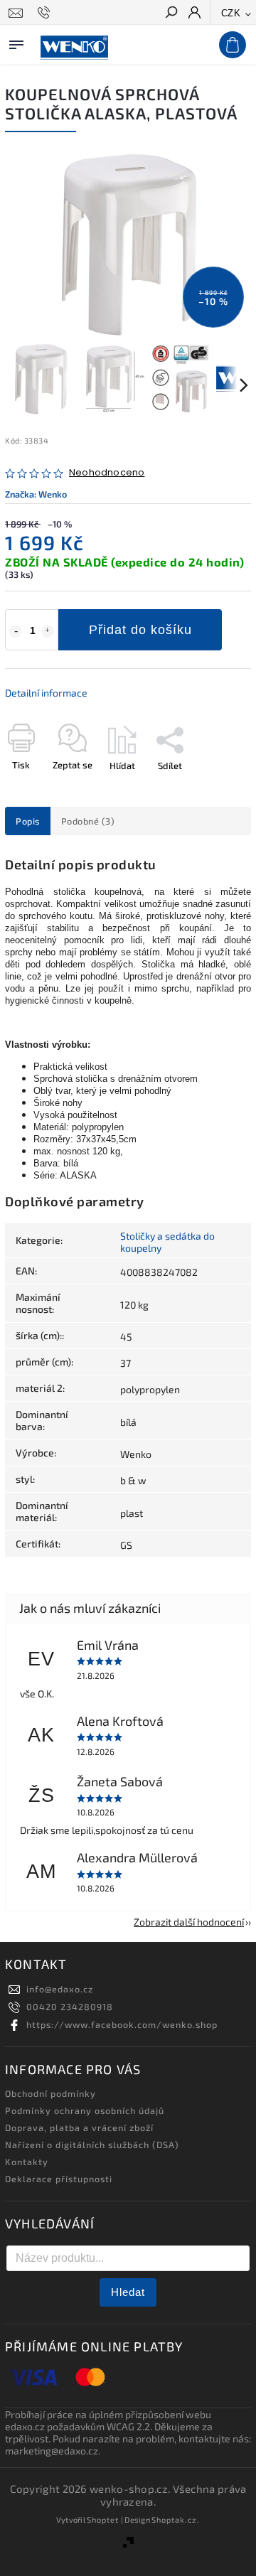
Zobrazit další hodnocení (189, 1922)
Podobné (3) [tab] (88, 821)
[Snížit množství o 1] (16, 631)
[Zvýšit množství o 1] (48, 631)
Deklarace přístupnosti (59, 2179)
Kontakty (27, 2162)
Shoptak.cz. (176, 2519)
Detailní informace (46, 693)
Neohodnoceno (107, 473)
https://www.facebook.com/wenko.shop (122, 2024)
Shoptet (103, 2519)
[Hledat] (171, 14)
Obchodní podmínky (50, 2093)
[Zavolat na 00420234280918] (46, 13)
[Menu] (16, 42)
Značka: (36, 494)
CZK (231, 13)
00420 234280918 (70, 2007)
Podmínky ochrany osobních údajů (85, 2110)
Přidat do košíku (140, 630)
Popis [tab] (28, 821)
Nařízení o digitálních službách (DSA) (92, 2145)
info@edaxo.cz (60, 1989)
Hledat (128, 2292)
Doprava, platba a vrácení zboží (79, 2127)
